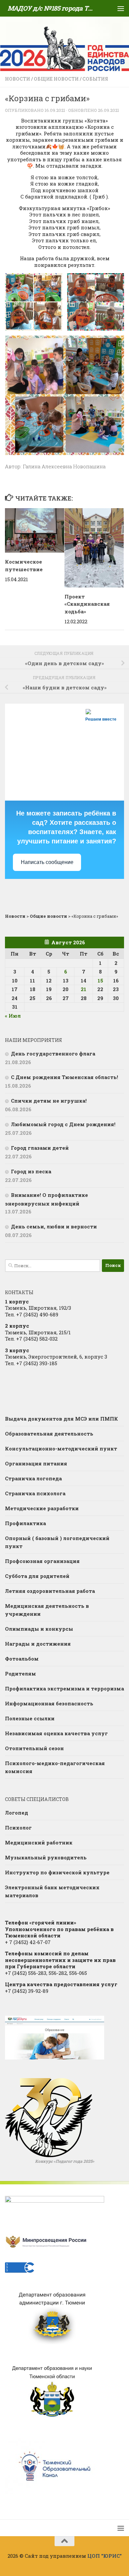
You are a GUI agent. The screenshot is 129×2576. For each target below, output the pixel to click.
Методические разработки (42, 1508)
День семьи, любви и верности (54, 1226)
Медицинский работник (39, 1842)
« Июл (13, 1016)
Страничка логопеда (33, 1478)
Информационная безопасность (49, 1703)
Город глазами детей (40, 1148)
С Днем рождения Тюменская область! (64, 1077)
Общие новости (56, 79)
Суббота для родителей (37, 1576)
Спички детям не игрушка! (49, 1101)
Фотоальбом (22, 1659)
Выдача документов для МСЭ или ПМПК (62, 1419)
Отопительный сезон (34, 1748)
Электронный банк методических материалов (52, 1891)
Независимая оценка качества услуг (56, 1733)
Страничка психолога (35, 1493)
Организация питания (36, 1463)
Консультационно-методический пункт (61, 1448)
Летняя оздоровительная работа (50, 1591)
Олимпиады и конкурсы (39, 1629)
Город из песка (31, 1171)
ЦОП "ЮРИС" (105, 2556)
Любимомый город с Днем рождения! (63, 1124)
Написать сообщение (47, 862)
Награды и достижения (38, 1644)
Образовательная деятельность (49, 1434)
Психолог (18, 1828)
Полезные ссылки (30, 1718)
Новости (18, 79)
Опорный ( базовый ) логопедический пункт (57, 1542)
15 (100, 980)
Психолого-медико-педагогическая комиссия (55, 1767)
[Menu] (121, 8)
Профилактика (25, 1523)
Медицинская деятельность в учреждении (47, 1610)
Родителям (21, 1674)
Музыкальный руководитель (46, 1857)
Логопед (17, 1813)
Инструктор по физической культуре (57, 1872)
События (95, 79)
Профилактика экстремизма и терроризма (64, 1688)
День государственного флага (53, 1054)
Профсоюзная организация (42, 1561)
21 (84, 989)
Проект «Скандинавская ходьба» (87, 604)
